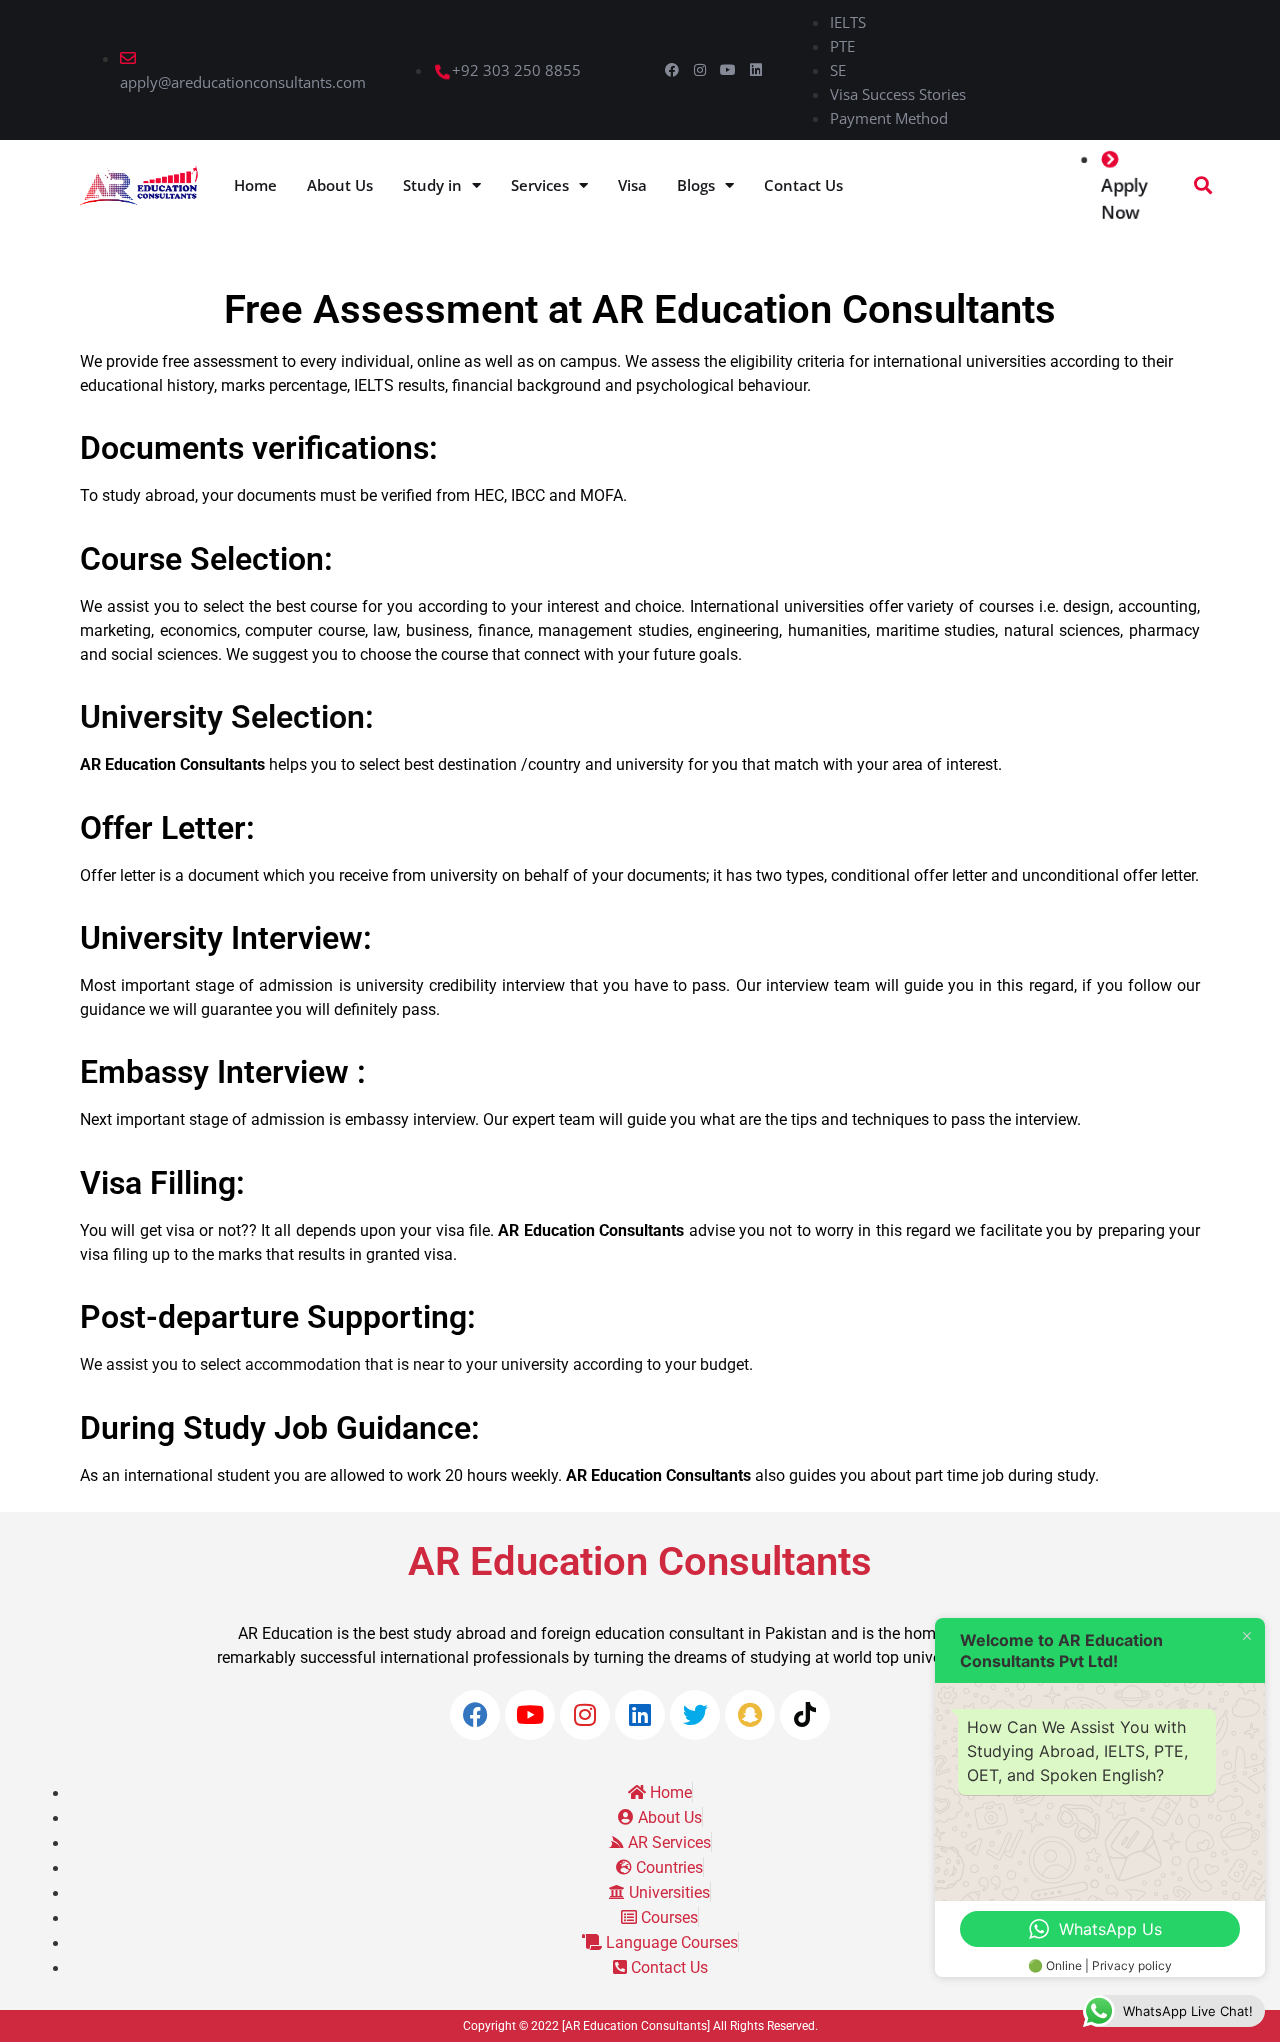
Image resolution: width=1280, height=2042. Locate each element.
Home (255, 185)
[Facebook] (672, 70)
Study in (432, 185)
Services (540, 185)
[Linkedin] (756, 70)
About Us (340, 185)
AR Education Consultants (640, 1561)
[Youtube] (728, 70)
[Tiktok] (805, 1715)
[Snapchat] (750, 1715)
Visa (632, 185)
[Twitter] (695, 1715)
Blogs (696, 185)
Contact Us (803, 185)
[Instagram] (700, 70)
